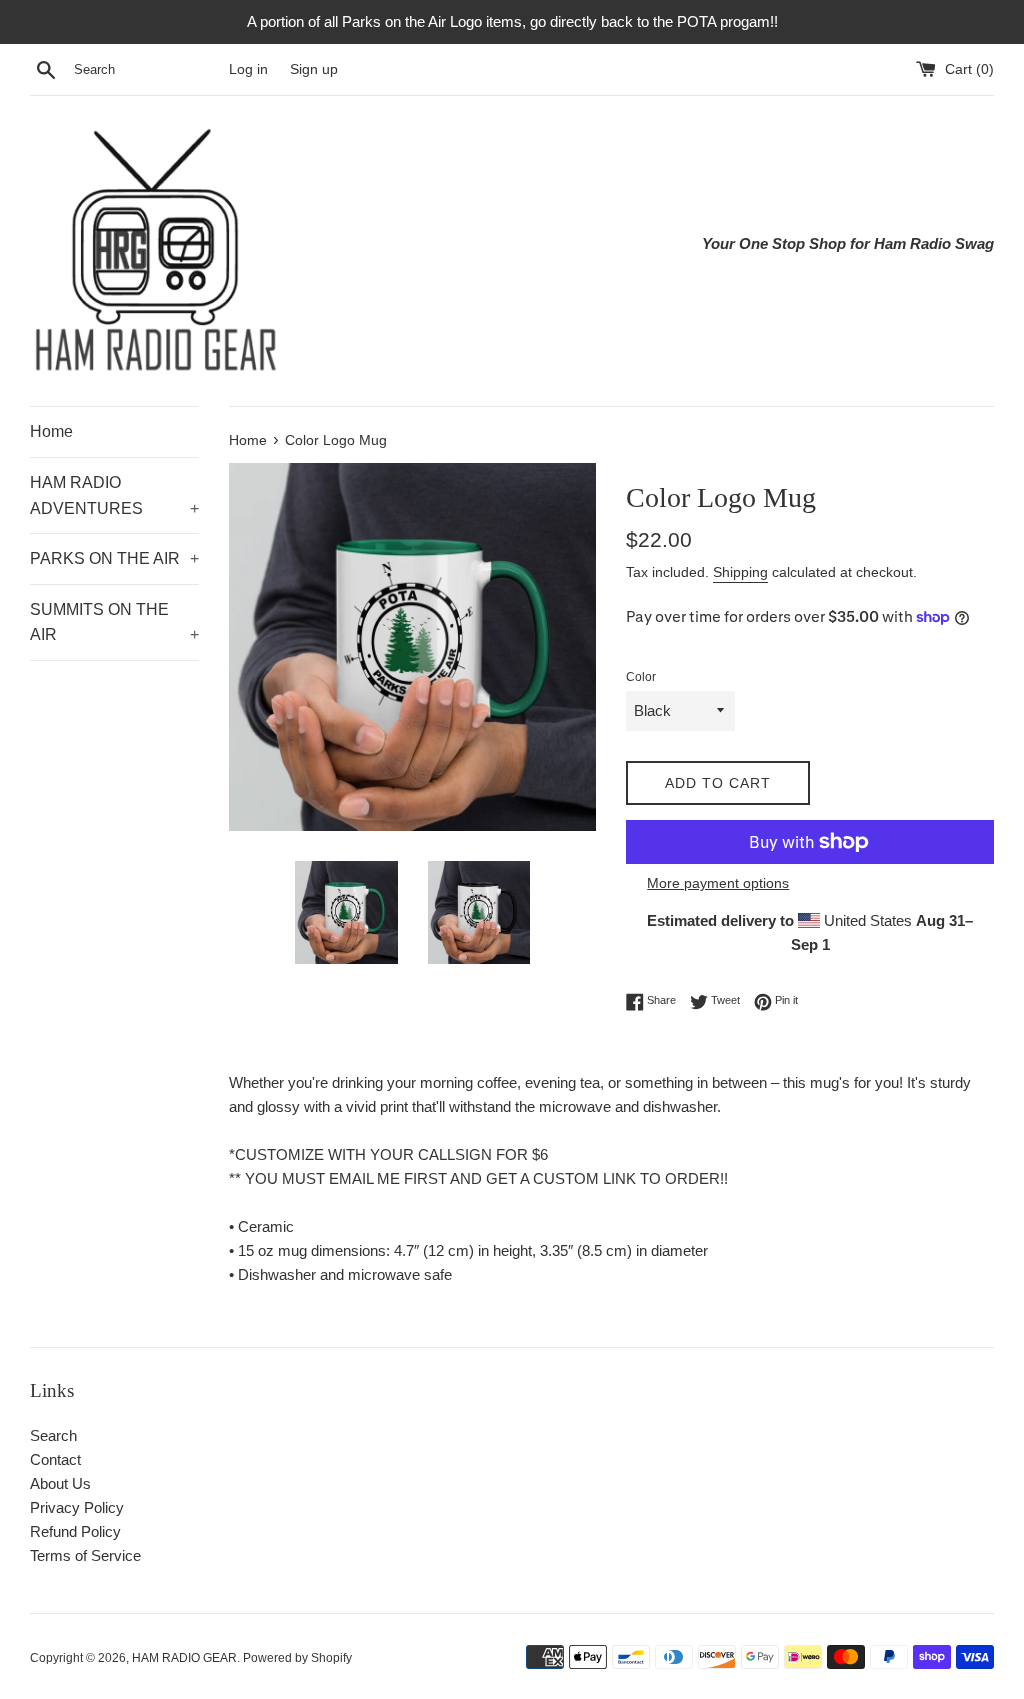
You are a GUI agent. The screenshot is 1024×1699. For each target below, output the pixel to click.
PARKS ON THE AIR (114, 558)
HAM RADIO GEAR (184, 1658)
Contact (55, 1459)
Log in (248, 69)
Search (53, 1435)
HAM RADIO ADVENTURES (114, 495)
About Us (60, 1483)
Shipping (740, 572)
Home (51, 431)
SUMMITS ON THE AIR (114, 622)
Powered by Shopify (297, 1658)
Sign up (314, 69)
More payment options (718, 883)
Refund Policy (75, 1531)
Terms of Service (85, 1555)
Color (641, 677)
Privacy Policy (77, 1507)
